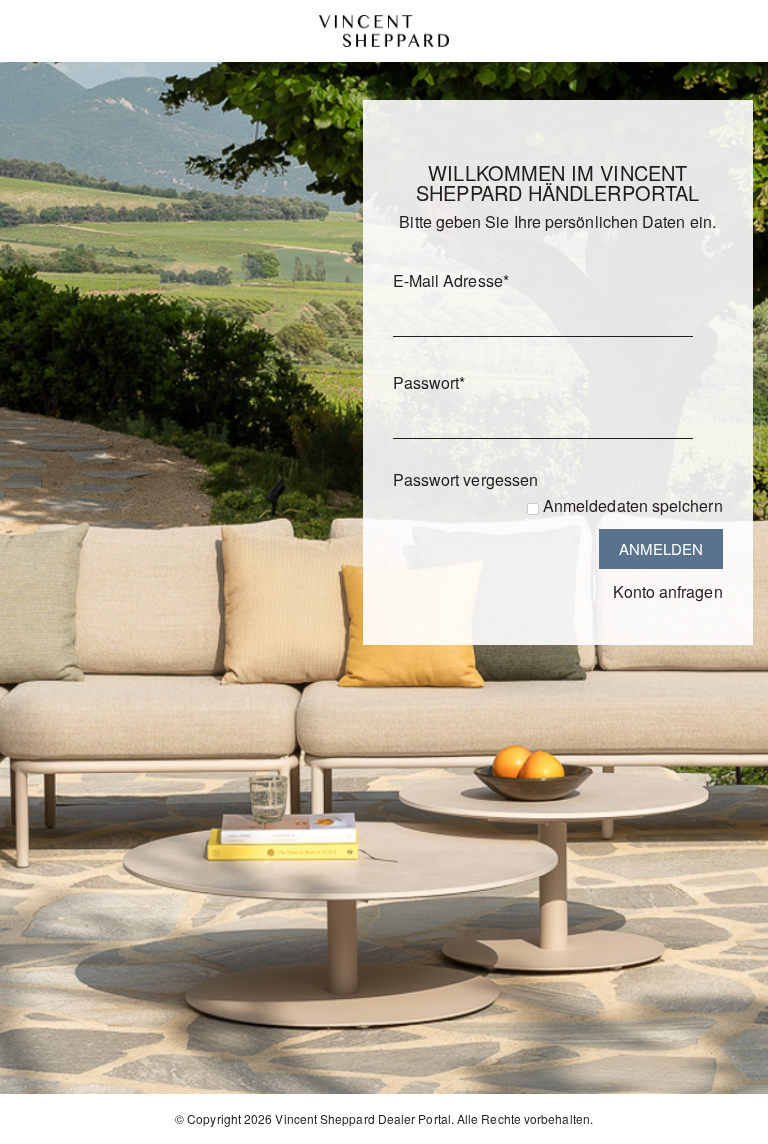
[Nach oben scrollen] (725, 1121)
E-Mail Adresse (451, 280)
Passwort (429, 382)
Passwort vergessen (465, 479)
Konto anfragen (668, 591)
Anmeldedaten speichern (633, 505)
